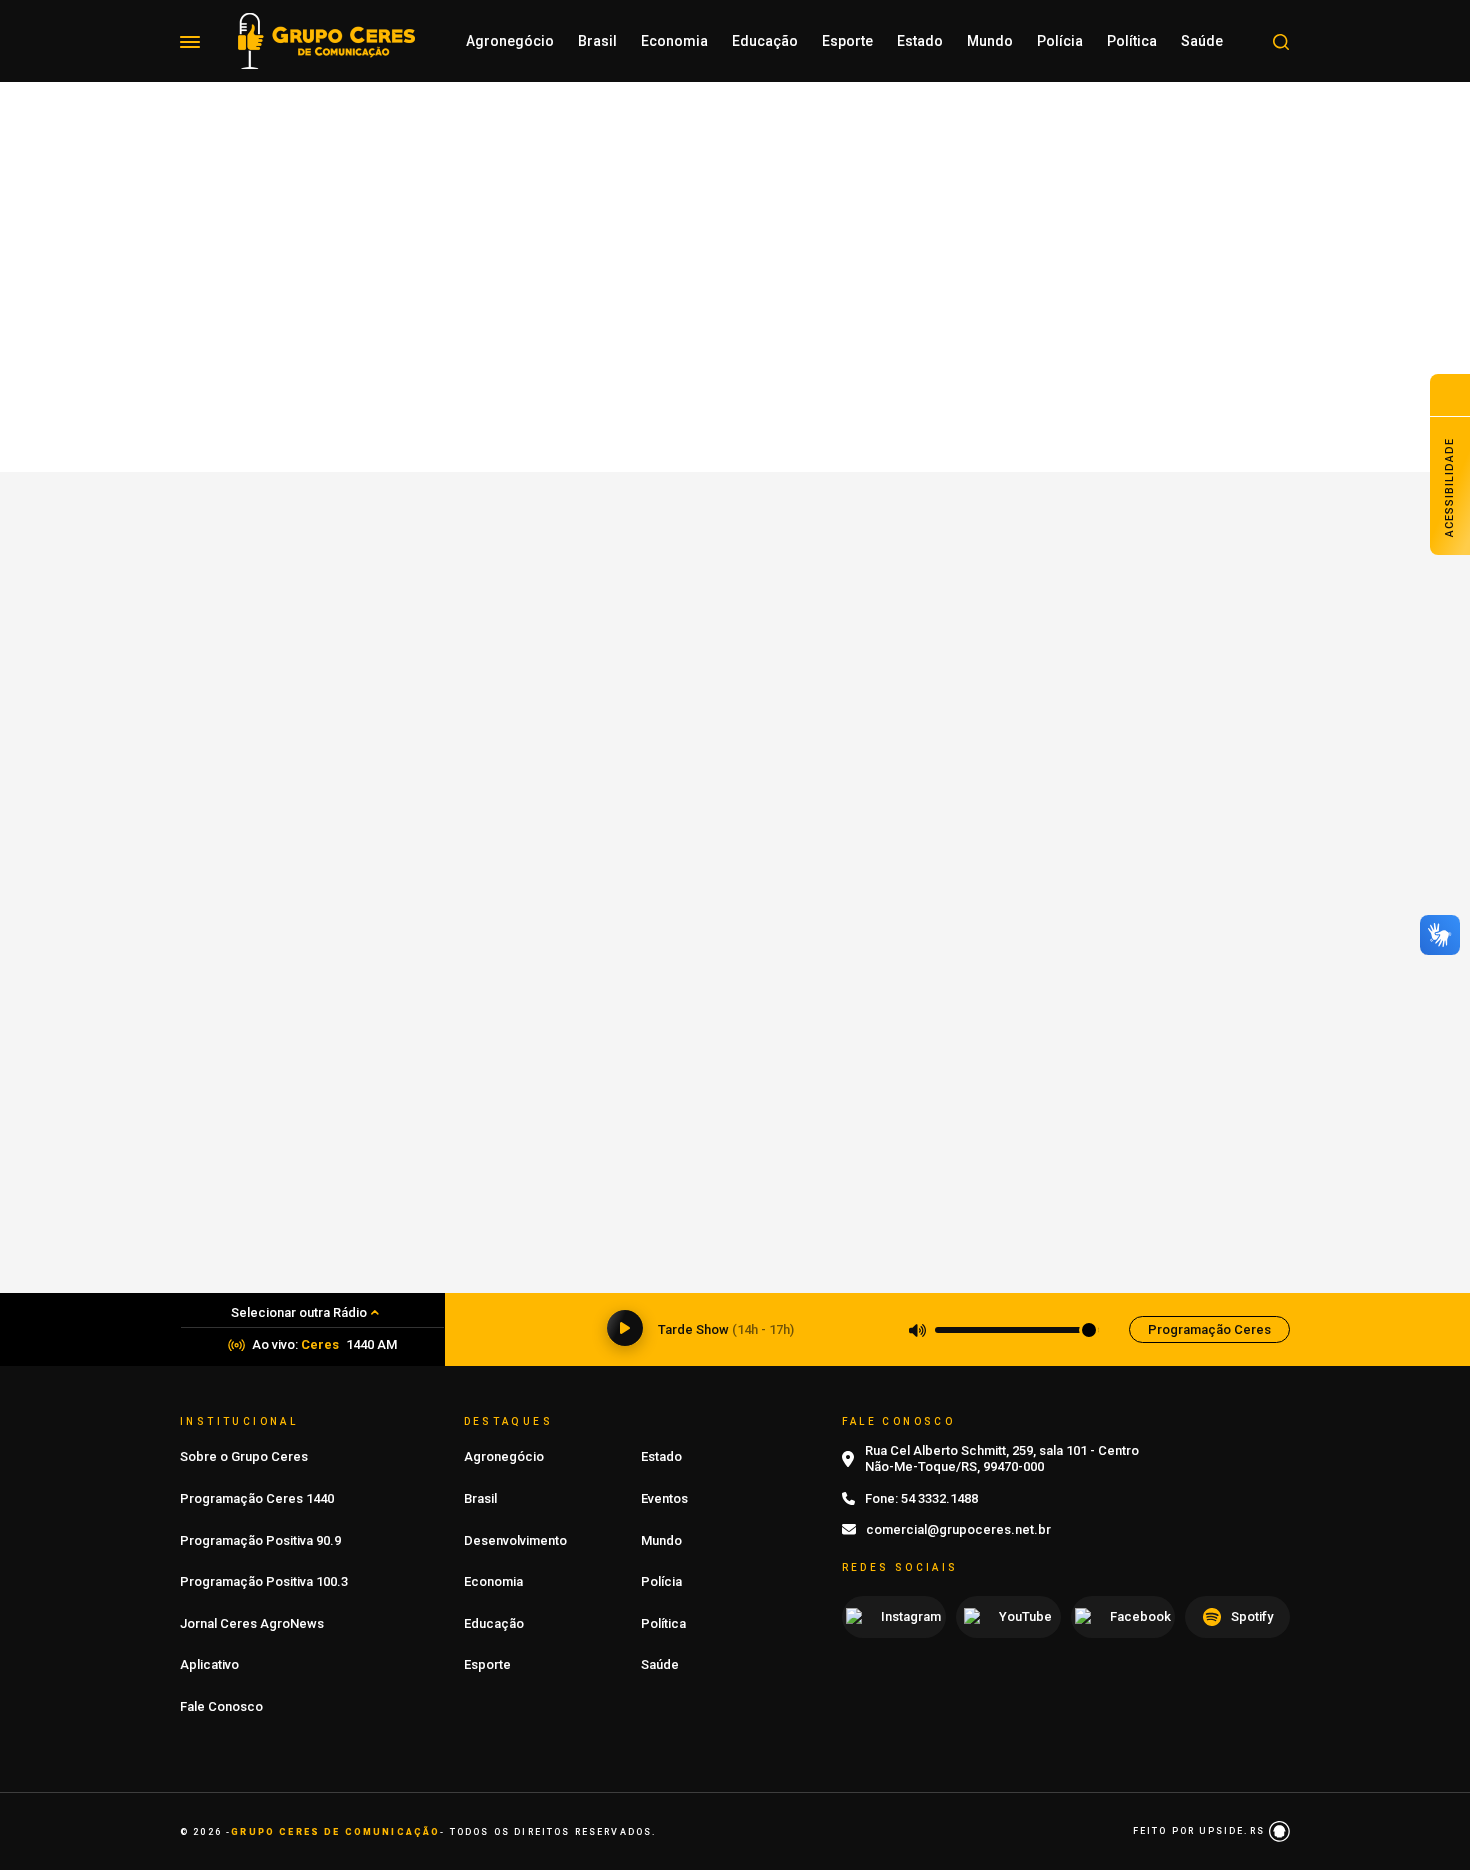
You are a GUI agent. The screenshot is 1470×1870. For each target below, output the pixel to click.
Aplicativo (209, 1664)
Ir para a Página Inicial (735, 485)
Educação (765, 41)
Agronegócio (510, 41)
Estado (920, 41)
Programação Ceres (1209, 1329)
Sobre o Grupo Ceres (244, 1456)
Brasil (597, 41)
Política (1132, 41)
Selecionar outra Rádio (299, 1312)
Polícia (1060, 41)
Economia (674, 41)
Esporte (847, 41)
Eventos (664, 1498)
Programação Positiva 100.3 (264, 1581)
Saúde (1202, 41)
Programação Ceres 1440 (257, 1498)
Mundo (990, 41)
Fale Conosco (221, 1706)
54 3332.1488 (939, 1498)
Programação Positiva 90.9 (260, 1540)
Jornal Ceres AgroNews (252, 1623)
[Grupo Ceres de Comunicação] (326, 39)
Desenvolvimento (515, 1540)
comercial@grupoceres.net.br (958, 1529)
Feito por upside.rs (1201, 1831)
